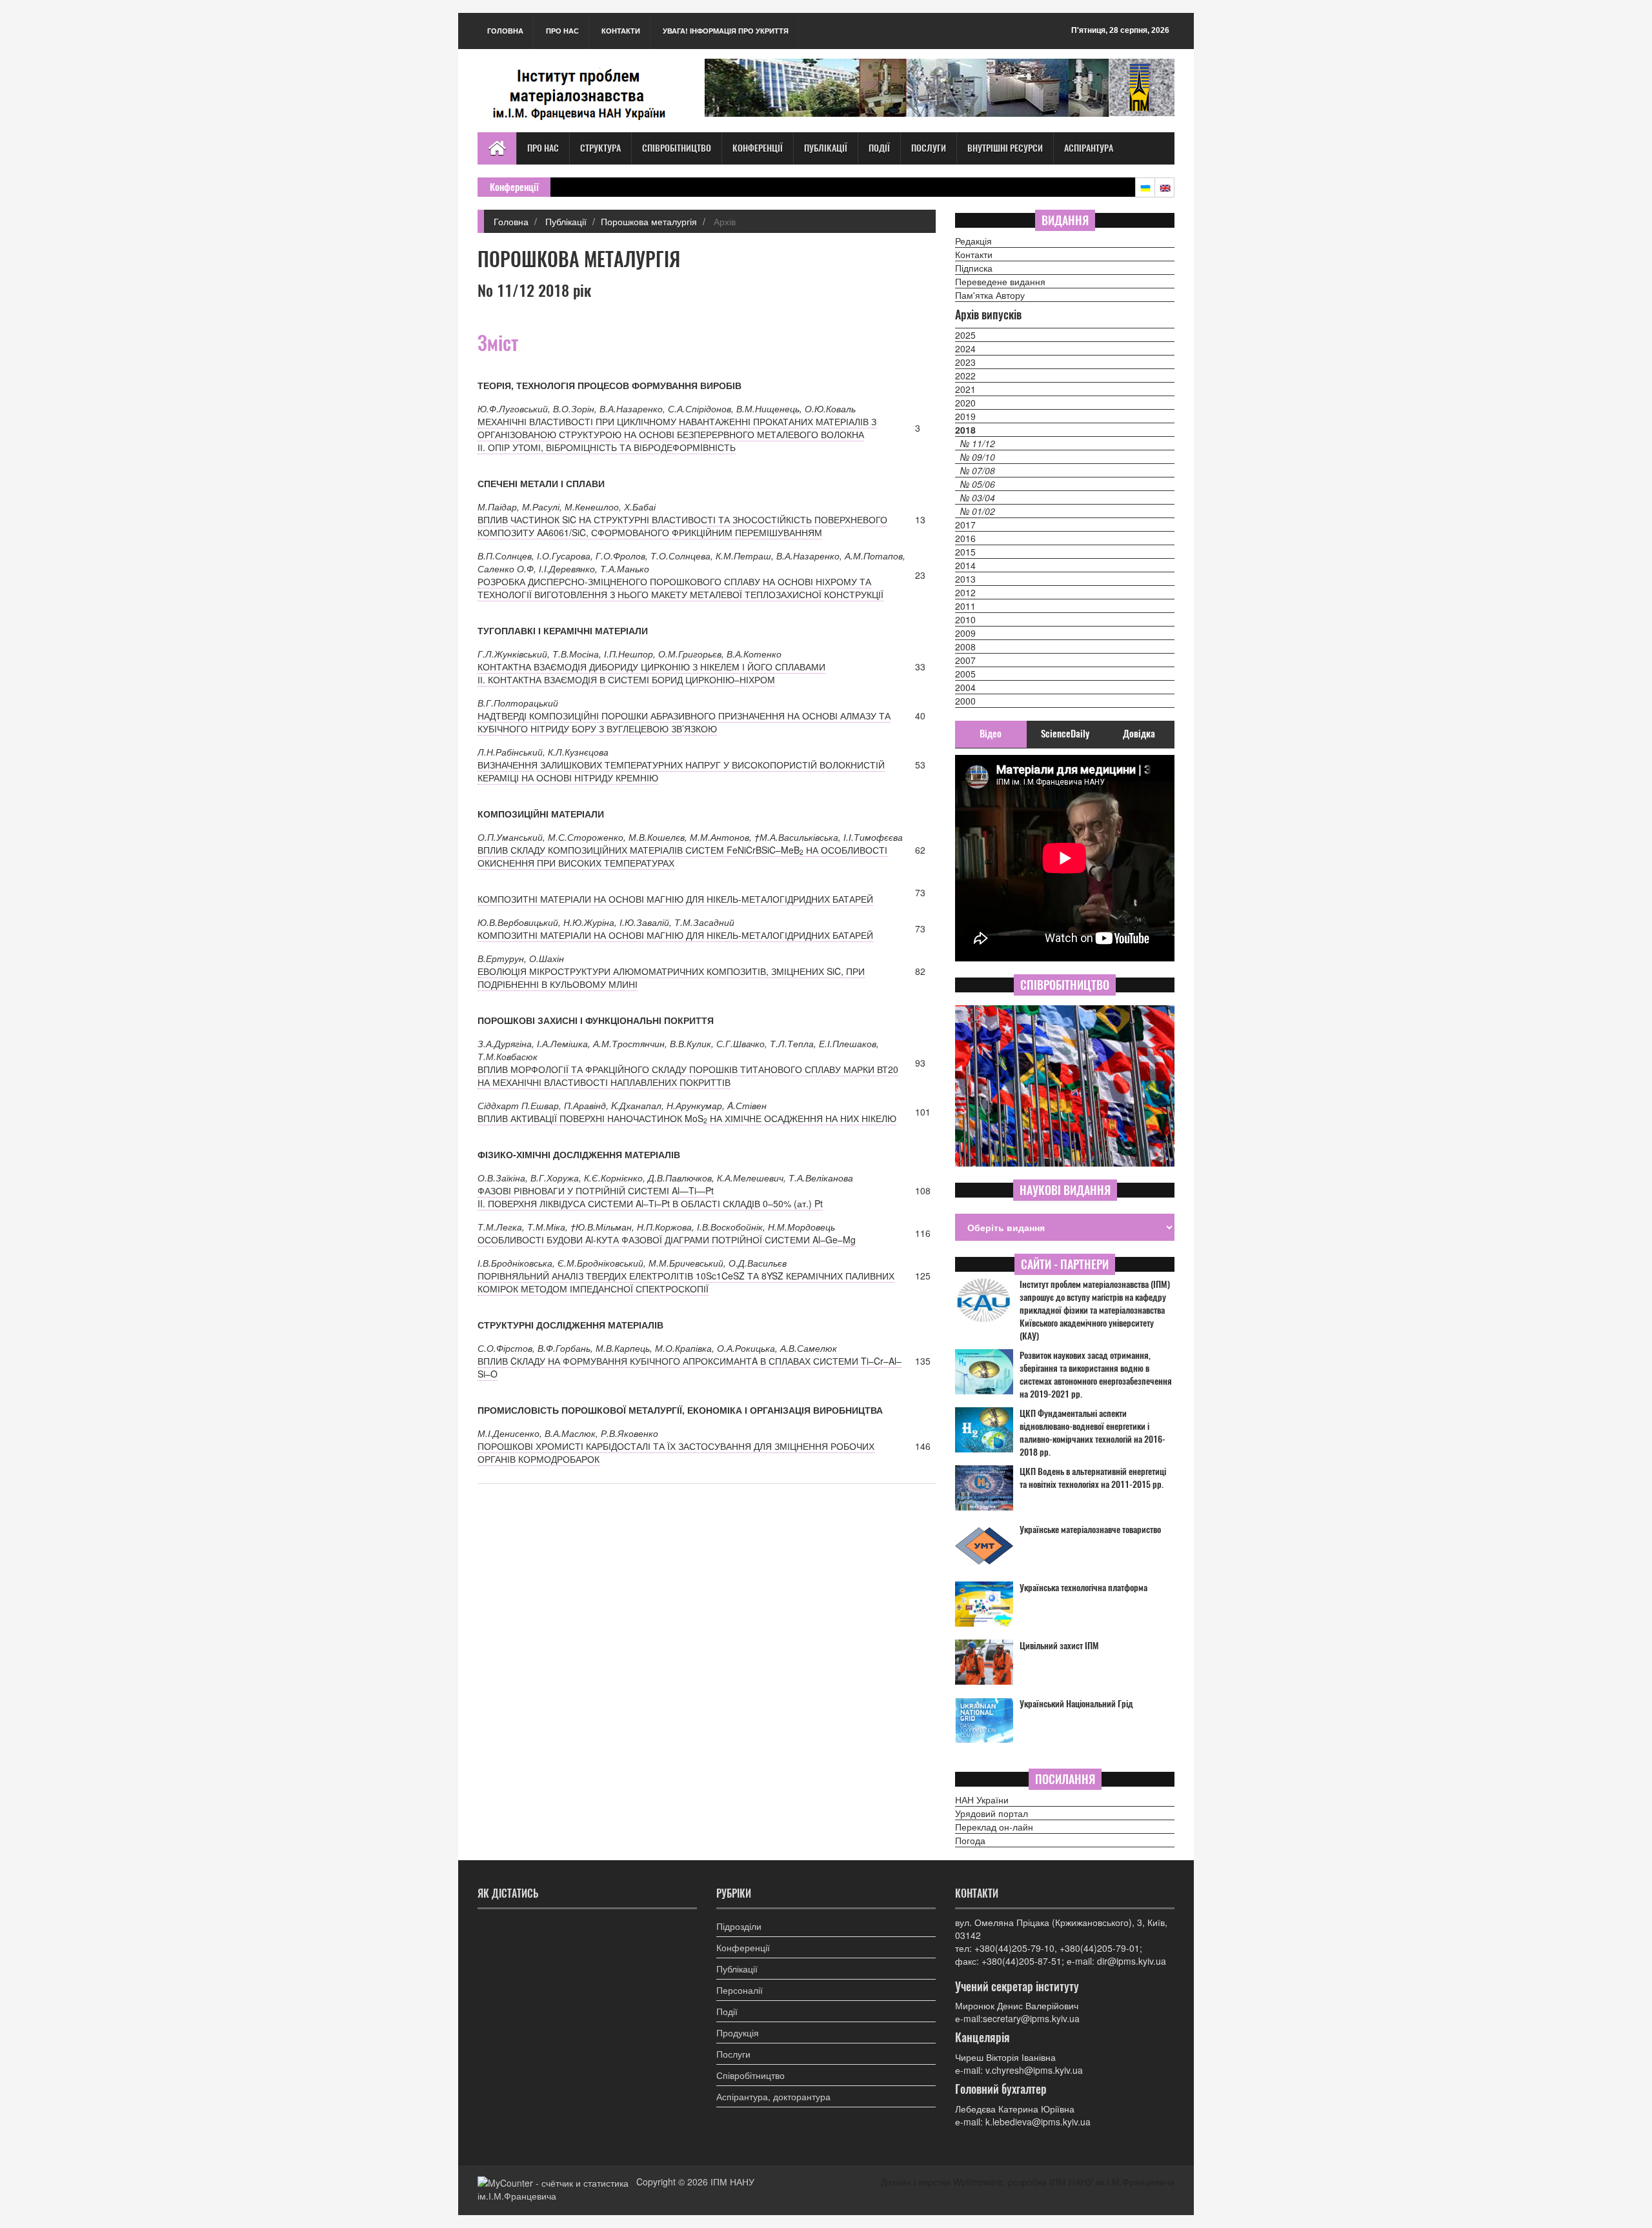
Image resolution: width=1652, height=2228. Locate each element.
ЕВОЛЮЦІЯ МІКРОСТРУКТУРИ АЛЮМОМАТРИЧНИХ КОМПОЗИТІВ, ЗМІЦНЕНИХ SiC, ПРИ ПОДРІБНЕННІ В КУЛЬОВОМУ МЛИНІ (671, 978)
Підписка (974, 268)
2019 (965, 416)
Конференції (758, 148)
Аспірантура (1089, 148)
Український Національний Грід (1076, 1704)
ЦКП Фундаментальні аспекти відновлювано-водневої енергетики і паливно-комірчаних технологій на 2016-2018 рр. (1093, 1433)
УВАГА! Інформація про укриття (726, 31)
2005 (965, 674)
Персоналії (740, 1990)
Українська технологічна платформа (1083, 1588)
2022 (965, 376)
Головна (505, 31)
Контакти (621, 31)
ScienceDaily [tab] (1065, 734)
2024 (965, 348)
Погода (970, 1840)
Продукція (738, 2032)
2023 (965, 362)
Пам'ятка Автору (990, 295)
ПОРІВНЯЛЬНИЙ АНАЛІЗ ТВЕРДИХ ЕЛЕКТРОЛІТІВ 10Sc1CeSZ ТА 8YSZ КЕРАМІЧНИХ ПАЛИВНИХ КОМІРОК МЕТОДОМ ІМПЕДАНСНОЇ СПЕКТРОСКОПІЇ (686, 1282)
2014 (965, 565)
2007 (965, 660)
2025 (965, 335)
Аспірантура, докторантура (773, 2096)
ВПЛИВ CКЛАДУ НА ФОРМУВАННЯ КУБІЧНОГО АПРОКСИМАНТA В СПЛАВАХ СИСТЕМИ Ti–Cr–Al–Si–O (690, 1367)
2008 (965, 647)
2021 (965, 389)
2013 (965, 579)
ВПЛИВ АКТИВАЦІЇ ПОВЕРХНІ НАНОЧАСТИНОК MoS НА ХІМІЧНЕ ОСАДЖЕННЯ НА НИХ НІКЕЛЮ (687, 1119)
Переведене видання (1000, 281)
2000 (965, 701)
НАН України (982, 1800)
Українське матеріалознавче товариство (1090, 1530)
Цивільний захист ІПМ (1059, 1646)
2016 (965, 538)
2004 (965, 687)
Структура (600, 148)
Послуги (929, 148)
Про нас (562, 31)
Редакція (973, 241)
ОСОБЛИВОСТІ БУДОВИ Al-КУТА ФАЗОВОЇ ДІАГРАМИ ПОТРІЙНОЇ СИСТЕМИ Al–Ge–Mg (667, 1239)
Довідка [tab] (1139, 734)
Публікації (826, 148)
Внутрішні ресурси (1005, 148)
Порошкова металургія (649, 221)
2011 (965, 606)
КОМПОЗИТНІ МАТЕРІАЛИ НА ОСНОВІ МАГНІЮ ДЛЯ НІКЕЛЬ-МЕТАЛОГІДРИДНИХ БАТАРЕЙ (675, 899)
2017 (965, 525)
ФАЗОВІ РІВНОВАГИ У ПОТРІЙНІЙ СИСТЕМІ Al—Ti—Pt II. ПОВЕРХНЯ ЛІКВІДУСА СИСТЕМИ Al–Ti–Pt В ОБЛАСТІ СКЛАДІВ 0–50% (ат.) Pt (650, 1197)
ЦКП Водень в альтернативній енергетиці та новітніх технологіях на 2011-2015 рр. (1093, 1478)
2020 (965, 403)
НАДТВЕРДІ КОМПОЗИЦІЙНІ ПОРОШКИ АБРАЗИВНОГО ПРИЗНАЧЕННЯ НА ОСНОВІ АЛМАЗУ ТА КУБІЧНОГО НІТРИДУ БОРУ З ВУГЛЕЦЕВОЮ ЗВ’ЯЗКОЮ (684, 722)
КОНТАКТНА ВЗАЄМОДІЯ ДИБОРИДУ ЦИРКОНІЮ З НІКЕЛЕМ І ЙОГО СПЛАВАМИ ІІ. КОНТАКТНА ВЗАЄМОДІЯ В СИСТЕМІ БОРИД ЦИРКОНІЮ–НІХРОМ (651, 673)
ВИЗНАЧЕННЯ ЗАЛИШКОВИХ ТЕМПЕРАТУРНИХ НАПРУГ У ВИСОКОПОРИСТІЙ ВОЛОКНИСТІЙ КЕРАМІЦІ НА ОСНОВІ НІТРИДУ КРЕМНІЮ (681, 771)
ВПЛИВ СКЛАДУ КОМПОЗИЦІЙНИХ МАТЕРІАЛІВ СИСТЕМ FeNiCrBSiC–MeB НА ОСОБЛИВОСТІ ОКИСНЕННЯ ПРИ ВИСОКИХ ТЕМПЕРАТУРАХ (682, 856)
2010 (965, 619)
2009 (965, 633)
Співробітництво (677, 148)
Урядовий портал (992, 1813)
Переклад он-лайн (994, 1827)
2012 (965, 592)
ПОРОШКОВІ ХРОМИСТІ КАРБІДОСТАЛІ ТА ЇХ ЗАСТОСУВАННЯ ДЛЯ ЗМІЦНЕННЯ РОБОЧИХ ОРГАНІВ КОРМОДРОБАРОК (676, 1452)
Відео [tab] (991, 734)
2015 (965, 552)
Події (879, 148)
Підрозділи (739, 1926)
